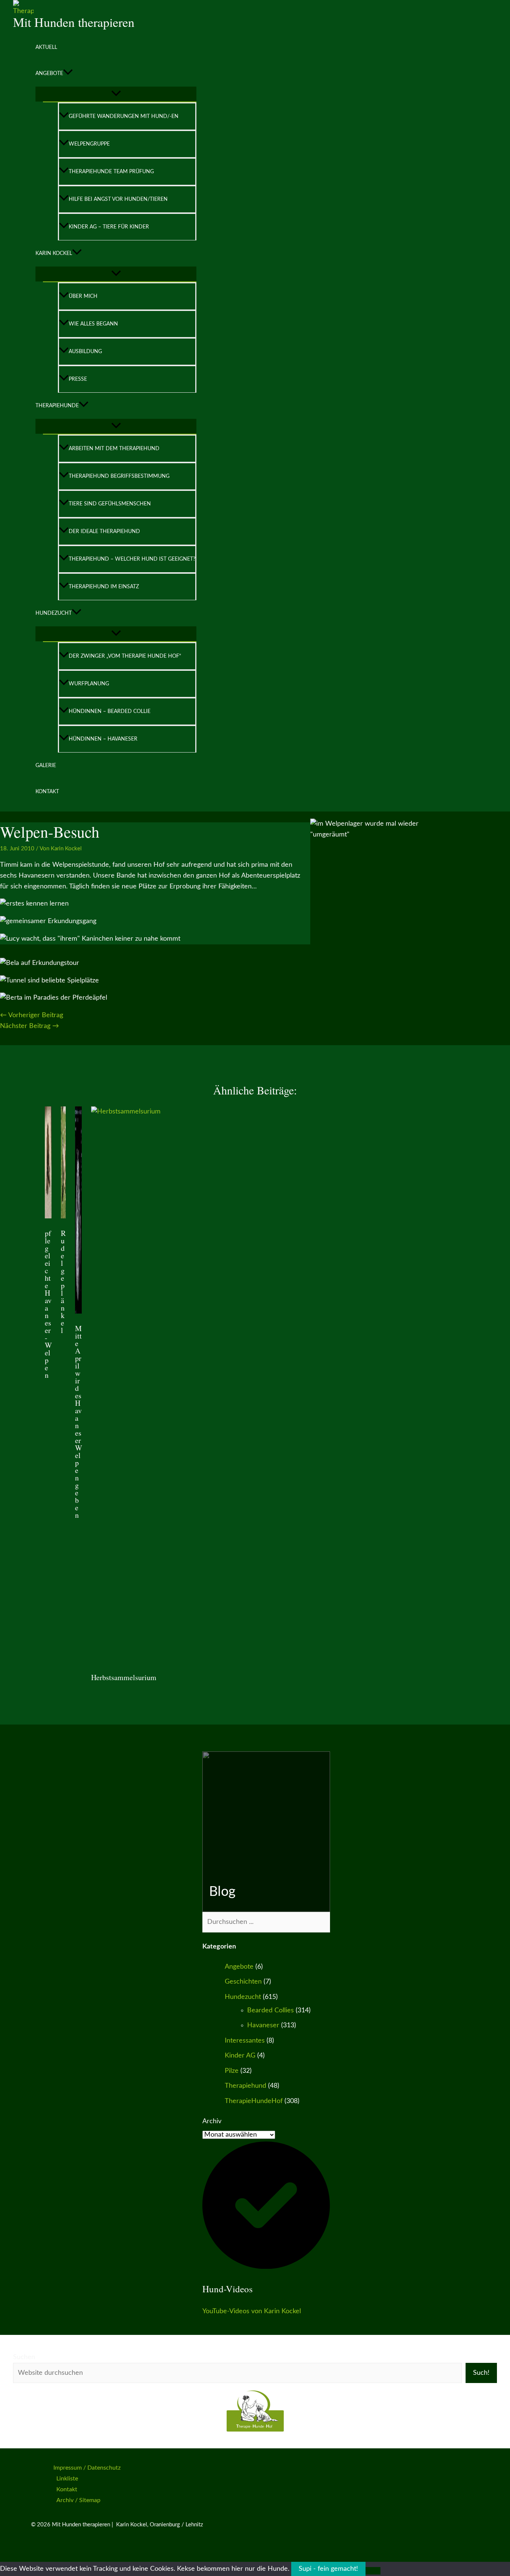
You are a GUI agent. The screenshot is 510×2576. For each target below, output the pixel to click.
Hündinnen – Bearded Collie (110, 711)
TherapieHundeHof (254, 2101)
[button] (68, 74)
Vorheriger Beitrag (32, 1015)
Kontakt (47, 792)
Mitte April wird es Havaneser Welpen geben (79, 1422)
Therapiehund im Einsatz (104, 587)
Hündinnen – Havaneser (103, 739)
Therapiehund (245, 2086)
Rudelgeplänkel (63, 1282)
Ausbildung (85, 352)
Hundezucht (54, 613)
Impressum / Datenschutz (87, 2468)
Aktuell (46, 47)
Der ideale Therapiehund (104, 532)
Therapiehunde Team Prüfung (111, 172)
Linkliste (67, 2479)
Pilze (232, 2071)
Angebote (49, 74)
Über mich (83, 296)
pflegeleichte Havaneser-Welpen (48, 1304)
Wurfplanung (89, 684)
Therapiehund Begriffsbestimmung (119, 476)
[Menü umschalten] (116, 94)
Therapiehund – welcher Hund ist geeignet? (132, 559)
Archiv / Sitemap (78, 2500)
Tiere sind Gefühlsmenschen (110, 504)
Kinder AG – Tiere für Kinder (109, 227)
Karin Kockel (54, 253)
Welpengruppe (89, 144)
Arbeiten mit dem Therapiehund (114, 449)
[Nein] (373, 2571)
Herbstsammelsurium (124, 1677)
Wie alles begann (93, 324)
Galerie (46, 766)
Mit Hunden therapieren (74, 22)
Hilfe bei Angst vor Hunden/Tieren (118, 199)
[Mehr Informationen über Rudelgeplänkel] (63, 1217)
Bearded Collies (270, 2010)
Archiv (212, 2121)
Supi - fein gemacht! (328, 2569)
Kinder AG (240, 2056)
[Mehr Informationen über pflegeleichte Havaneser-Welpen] (48, 1217)
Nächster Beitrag (29, 1026)
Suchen (24, 2357)
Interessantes (245, 2041)
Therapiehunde (57, 406)
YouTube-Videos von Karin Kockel (252, 2311)
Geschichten (243, 1982)
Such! (481, 2373)
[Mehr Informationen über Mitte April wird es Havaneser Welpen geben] (78, 1312)
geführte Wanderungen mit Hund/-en (124, 116)
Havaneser (263, 2025)
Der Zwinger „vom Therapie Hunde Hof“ (125, 656)
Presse (78, 379)
